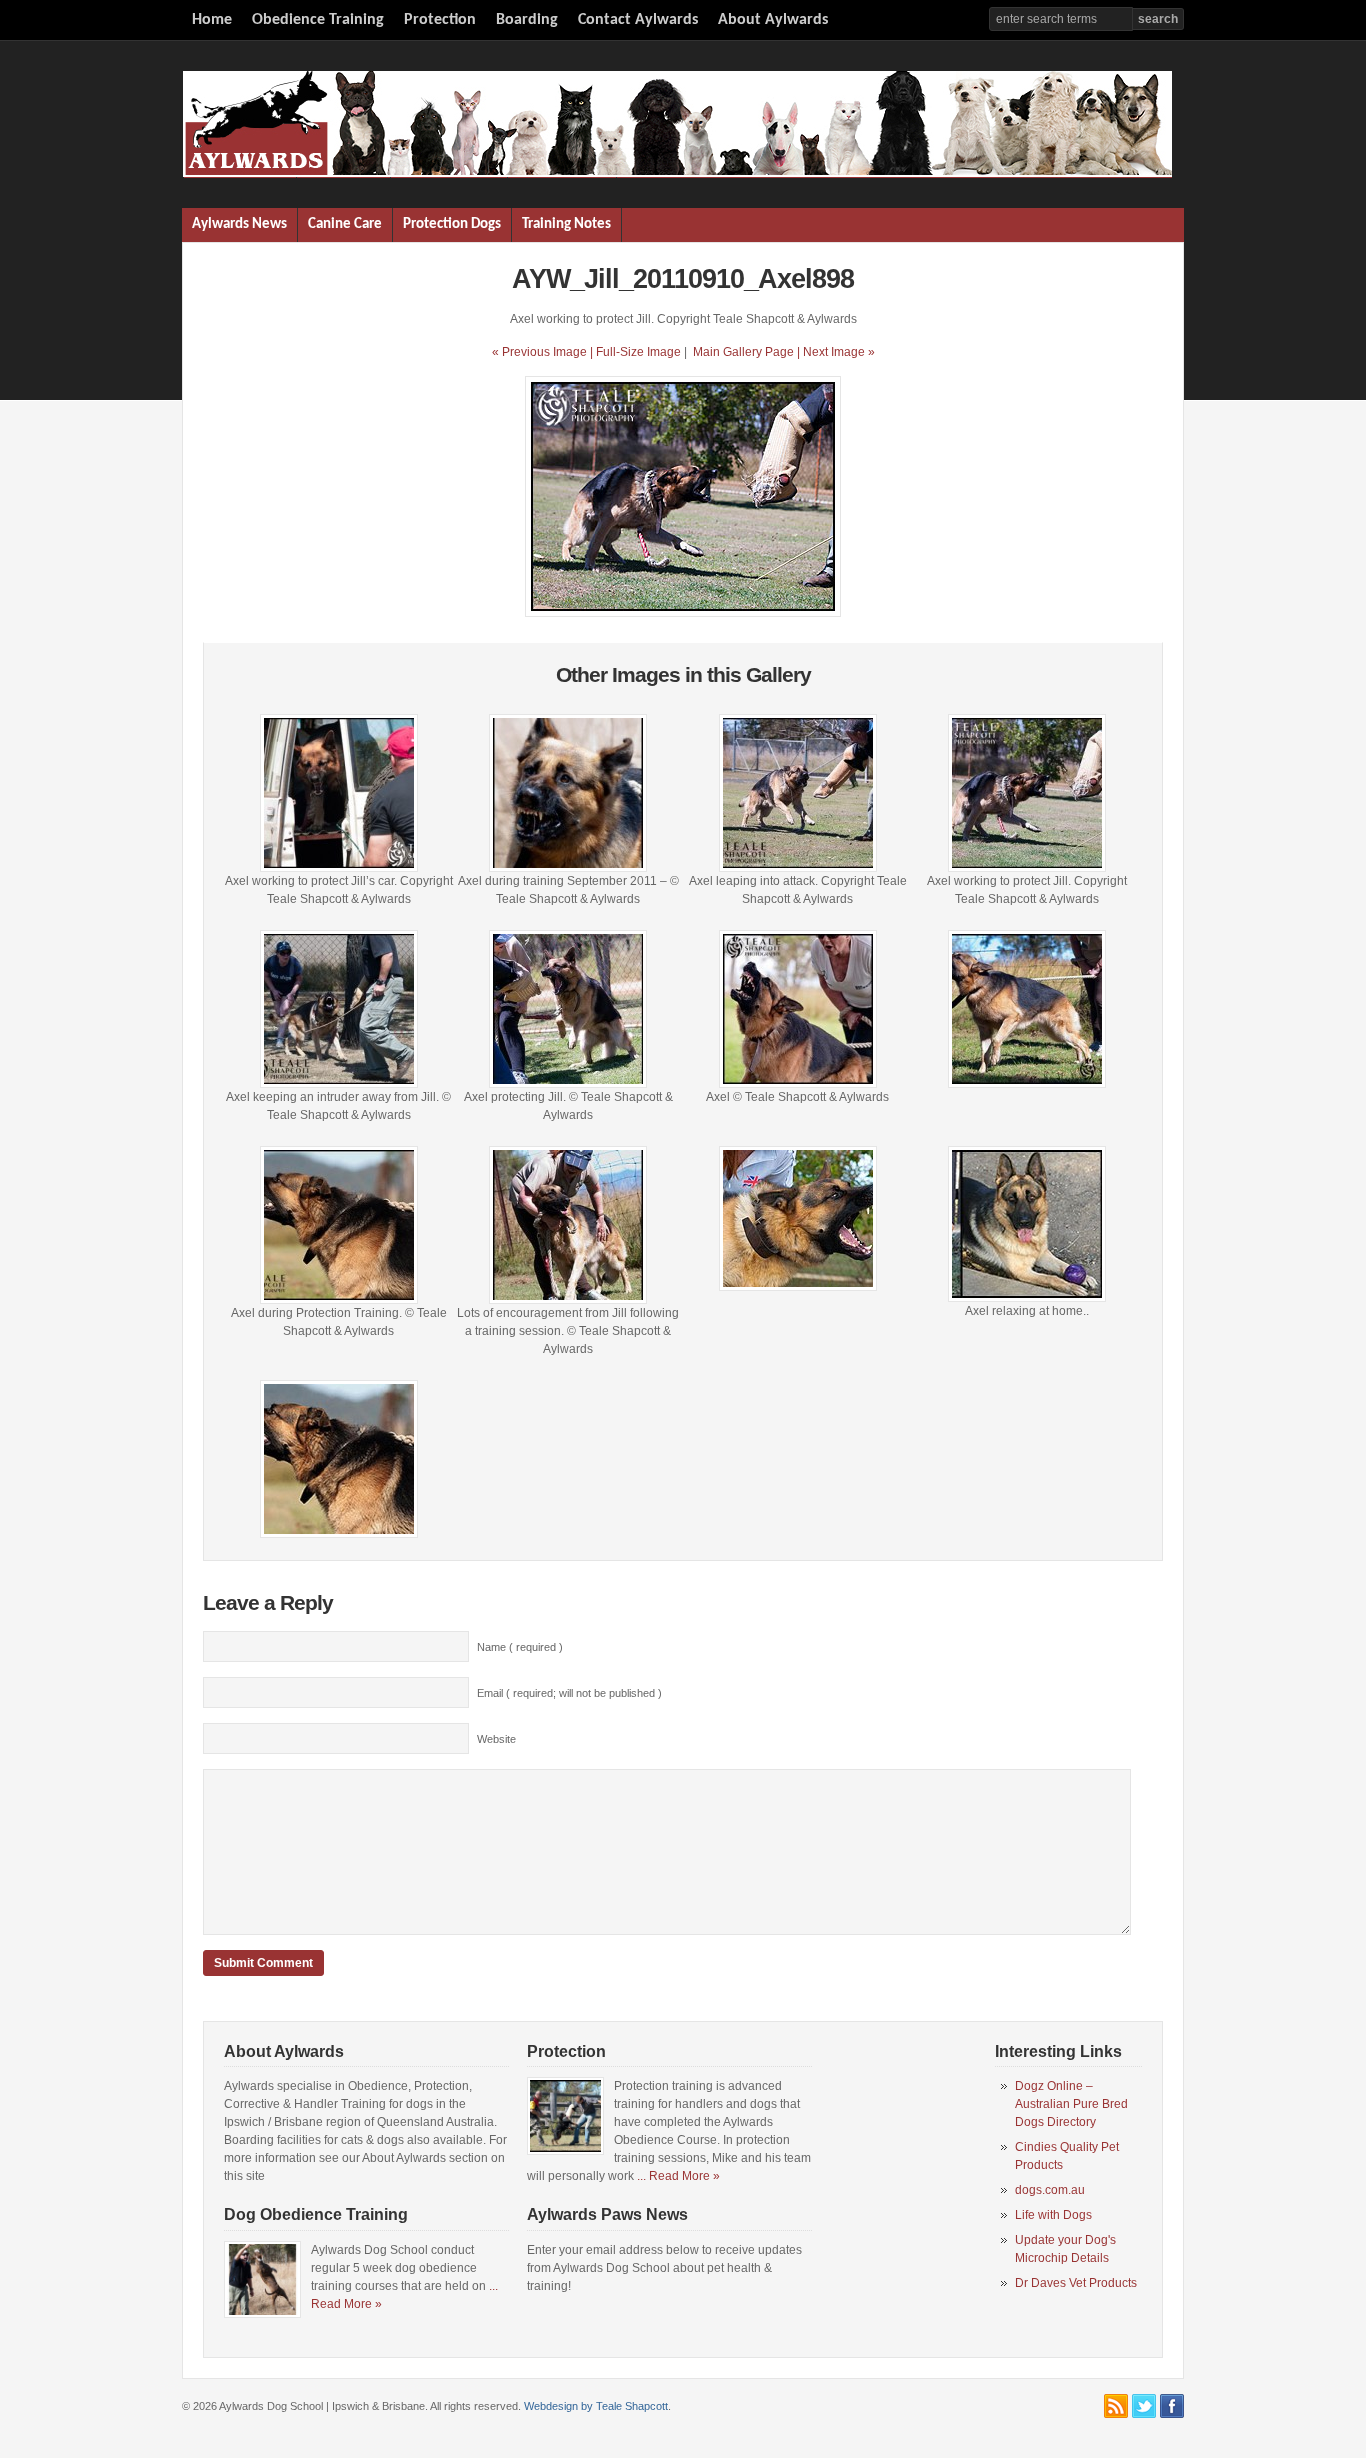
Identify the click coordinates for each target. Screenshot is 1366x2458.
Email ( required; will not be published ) (569, 1693)
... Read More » (678, 2176)
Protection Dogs (452, 224)
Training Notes (566, 224)
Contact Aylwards (638, 20)
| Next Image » (836, 352)
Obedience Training (318, 20)
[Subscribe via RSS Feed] (1116, 2406)
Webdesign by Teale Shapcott (596, 2406)
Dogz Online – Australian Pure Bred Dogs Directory (1071, 2104)
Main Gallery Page (743, 352)
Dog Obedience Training (316, 2214)
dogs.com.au (1050, 2190)
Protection (440, 20)
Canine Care (345, 224)
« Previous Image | (544, 352)
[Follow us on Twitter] (1144, 2406)
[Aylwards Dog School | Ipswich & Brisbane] (677, 174)
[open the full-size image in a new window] (683, 613)
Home (212, 20)
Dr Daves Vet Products (1076, 2283)
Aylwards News (239, 224)
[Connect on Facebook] (1172, 2406)
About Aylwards (773, 20)
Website (496, 1739)
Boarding (527, 20)
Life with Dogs (1053, 2215)
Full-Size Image (638, 352)
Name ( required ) (520, 1647)
